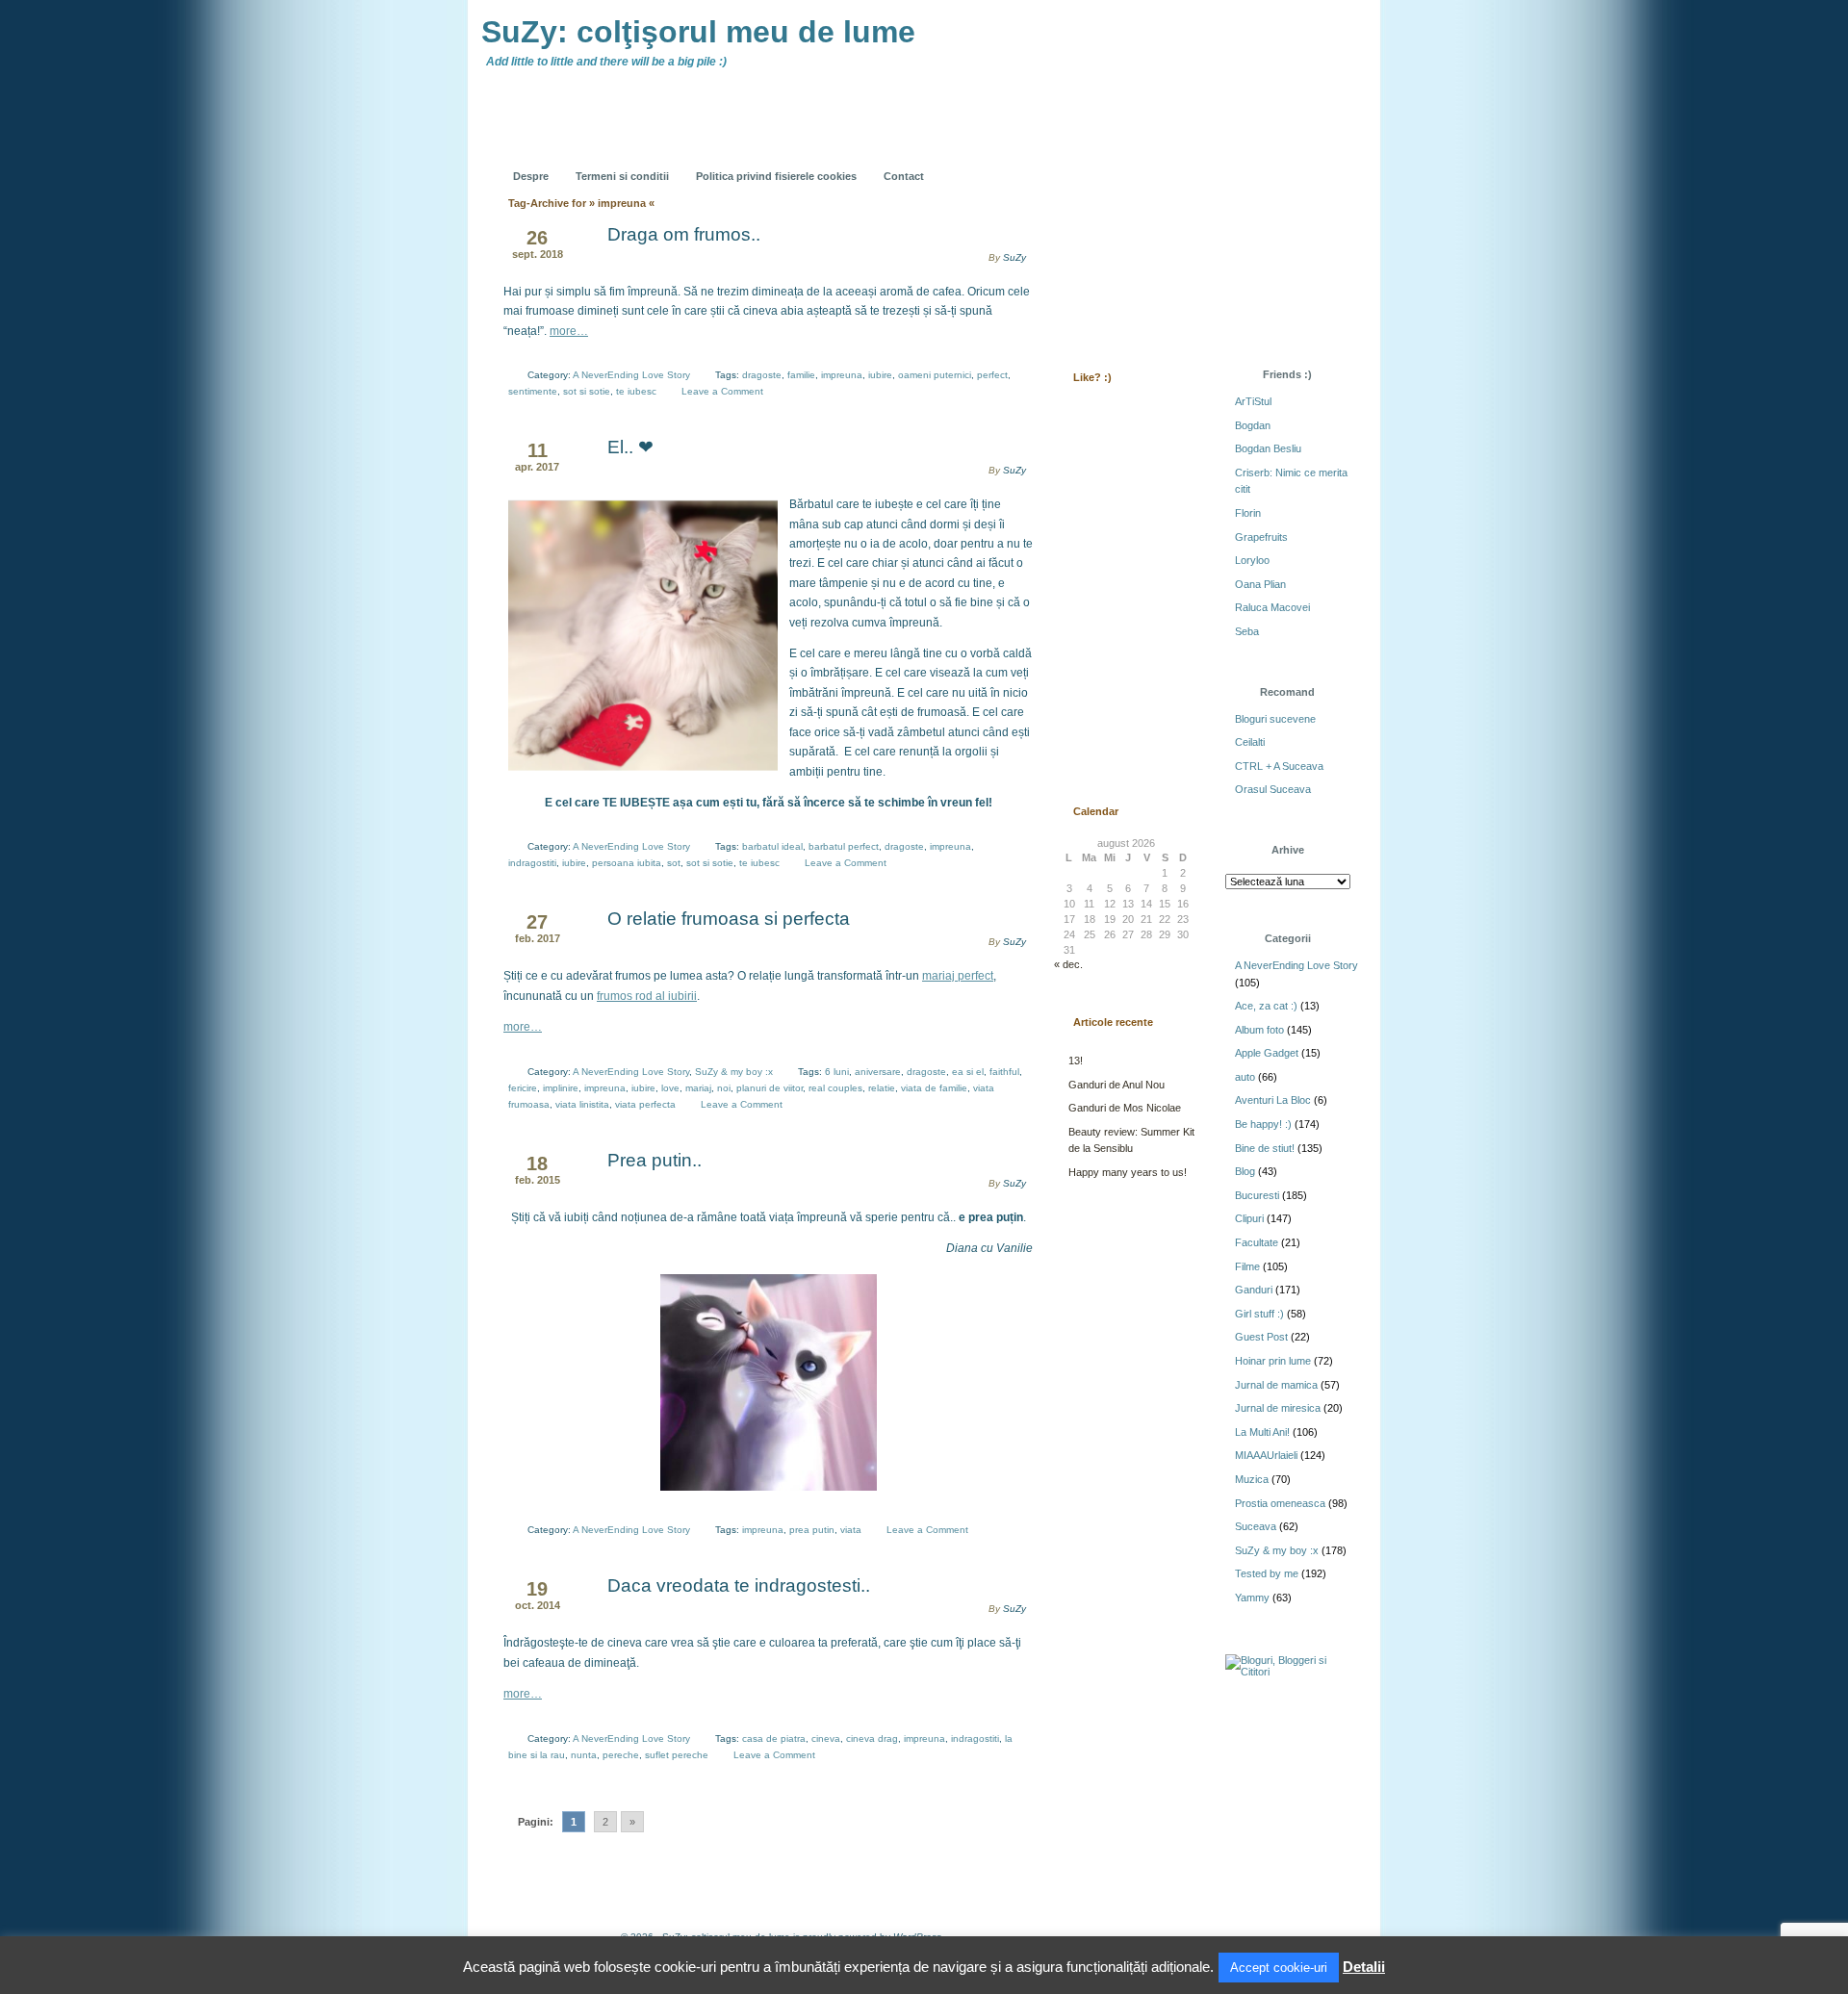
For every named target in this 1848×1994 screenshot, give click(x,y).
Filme (1247, 1266)
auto (1245, 1077)
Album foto (1259, 1030)
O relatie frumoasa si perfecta (729, 919)
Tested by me (1267, 1573)
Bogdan (1253, 425)
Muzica (1252, 1479)
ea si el (968, 1072)
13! (1076, 1061)
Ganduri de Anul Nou (1116, 1085)
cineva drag (872, 1738)
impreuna (842, 375)
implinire (561, 1088)
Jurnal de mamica (1276, 1385)
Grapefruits (1261, 537)
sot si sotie (587, 391)
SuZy (1014, 257)
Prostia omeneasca (1280, 1503)
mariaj (698, 1088)
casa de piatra (774, 1738)
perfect (992, 375)
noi (724, 1088)
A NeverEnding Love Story (631, 375)
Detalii (1364, 1967)
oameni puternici (935, 375)
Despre (531, 176)
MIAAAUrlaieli (1266, 1455)
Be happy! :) (1263, 1124)
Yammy (1252, 1598)
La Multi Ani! (1262, 1432)
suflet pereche (677, 1755)
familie (801, 375)
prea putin (812, 1530)
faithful (1004, 1072)
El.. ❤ (630, 447)
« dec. (1068, 964)
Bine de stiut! (1265, 1148)
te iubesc (636, 391)
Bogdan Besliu (1268, 448)
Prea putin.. (654, 1160)
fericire (523, 1088)
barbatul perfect (844, 846)
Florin (1248, 513)
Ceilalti (1250, 742)
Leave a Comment (722, 391)
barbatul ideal (772, 846)
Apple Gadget (1267, 1053)
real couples (835, 1088)
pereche (621, 1755)
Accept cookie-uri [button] (1279, 1968)
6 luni (837, 1072)
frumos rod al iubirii (647, 996)
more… (569, 331)
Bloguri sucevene (1275, 719)
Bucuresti (1257, 1195)
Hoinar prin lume (1273, 1361)
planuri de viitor (770, 1088)
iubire (880, 375)
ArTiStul (1253, 401)
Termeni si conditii (622, 176)
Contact (904, 176)
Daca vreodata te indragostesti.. (739, 1585)
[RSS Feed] (1094, 162)
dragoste (762, 375)
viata (851, 1530)
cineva (826, 1738)
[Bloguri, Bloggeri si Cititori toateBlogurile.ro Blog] (1290, 1672)
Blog (1245, 1171)
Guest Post (1261, 1337)
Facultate (1257, 1242)
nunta (584, 1755)
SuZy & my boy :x (734, 1072)
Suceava (1256, 1526)
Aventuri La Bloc (1273, 1100)
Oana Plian (1260, 584)
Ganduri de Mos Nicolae (1125, 1108)
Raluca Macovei (1272, 607)
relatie (882, 1088)
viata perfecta (645, 1104)
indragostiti (532, 863)
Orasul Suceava (1273, 789)
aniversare (878, 1072)
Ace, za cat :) (1266, 1006)
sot (674, 863)
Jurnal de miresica (1278, 1408)
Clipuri (1249, 1218)
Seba (1247, 631)
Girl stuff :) (1259, 1314)
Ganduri (1254, 1290)
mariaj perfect (958, 976)
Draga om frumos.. (684, 234)
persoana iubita (627, 863)
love (670, 1088)
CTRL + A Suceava (1279, 766)
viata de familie (934, 1088)
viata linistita (582, 1104)
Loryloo (1252, 560)
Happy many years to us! (1128, 1172)
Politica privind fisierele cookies (776, 176)
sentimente (533, 391)
